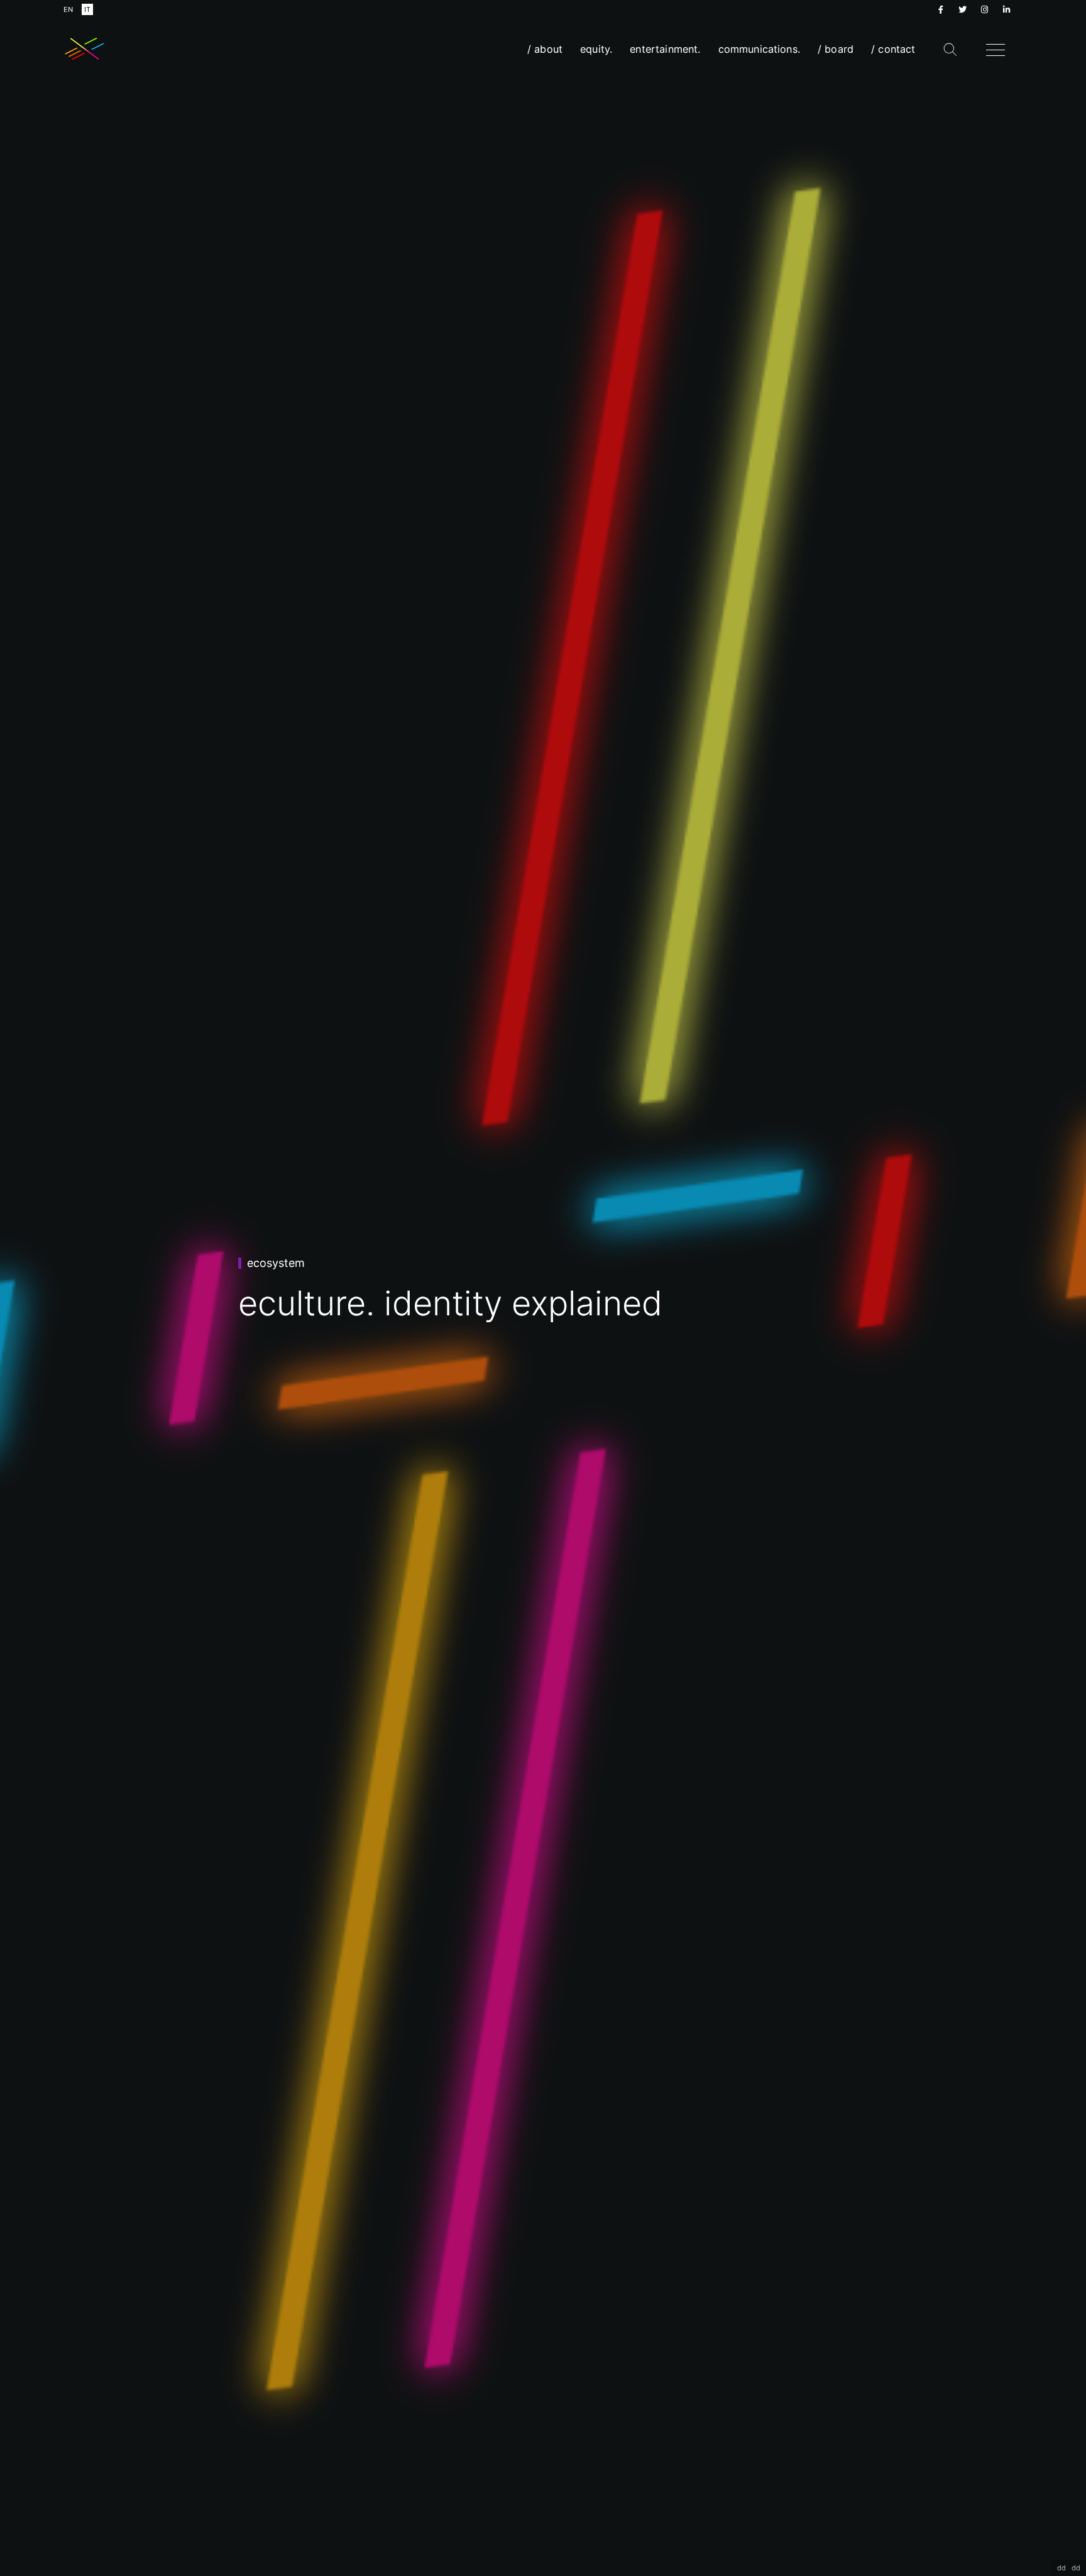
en (68, 9)
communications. (759, 49)
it (87, 9)
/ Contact (893, 49)
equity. (596, 49)
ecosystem (276, 1263)
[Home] (85, 49)
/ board (836, 49)
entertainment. (665, 49)
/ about (545, 49)
